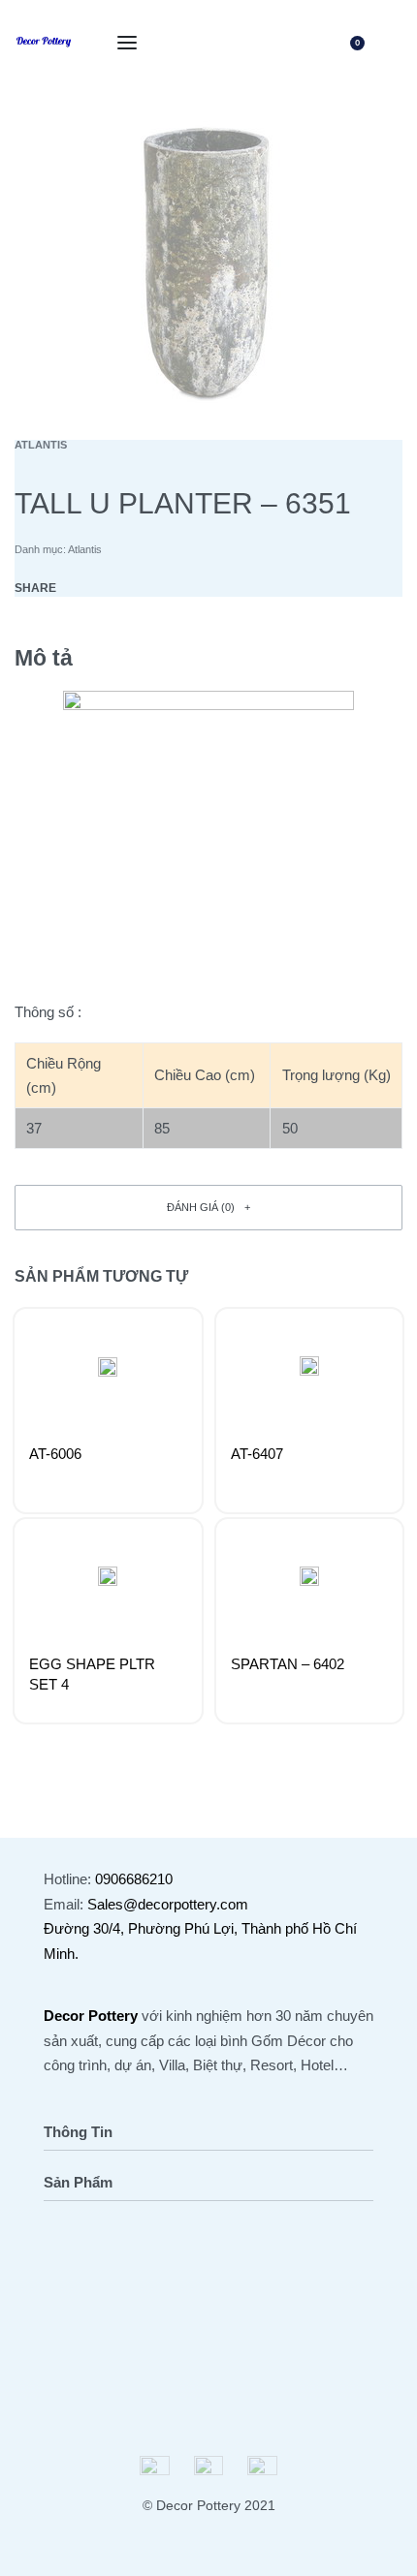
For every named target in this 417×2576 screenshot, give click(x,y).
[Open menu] (127, 43)
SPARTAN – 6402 (288, 1664)
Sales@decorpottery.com (168, 1904)
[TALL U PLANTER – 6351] (84, 588)
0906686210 (134, 1879)
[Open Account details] (391, 43)
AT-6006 (55, 1454)
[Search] (314, 43)
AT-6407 (257, 1454)
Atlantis (41, 445)
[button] (208, 1208)
